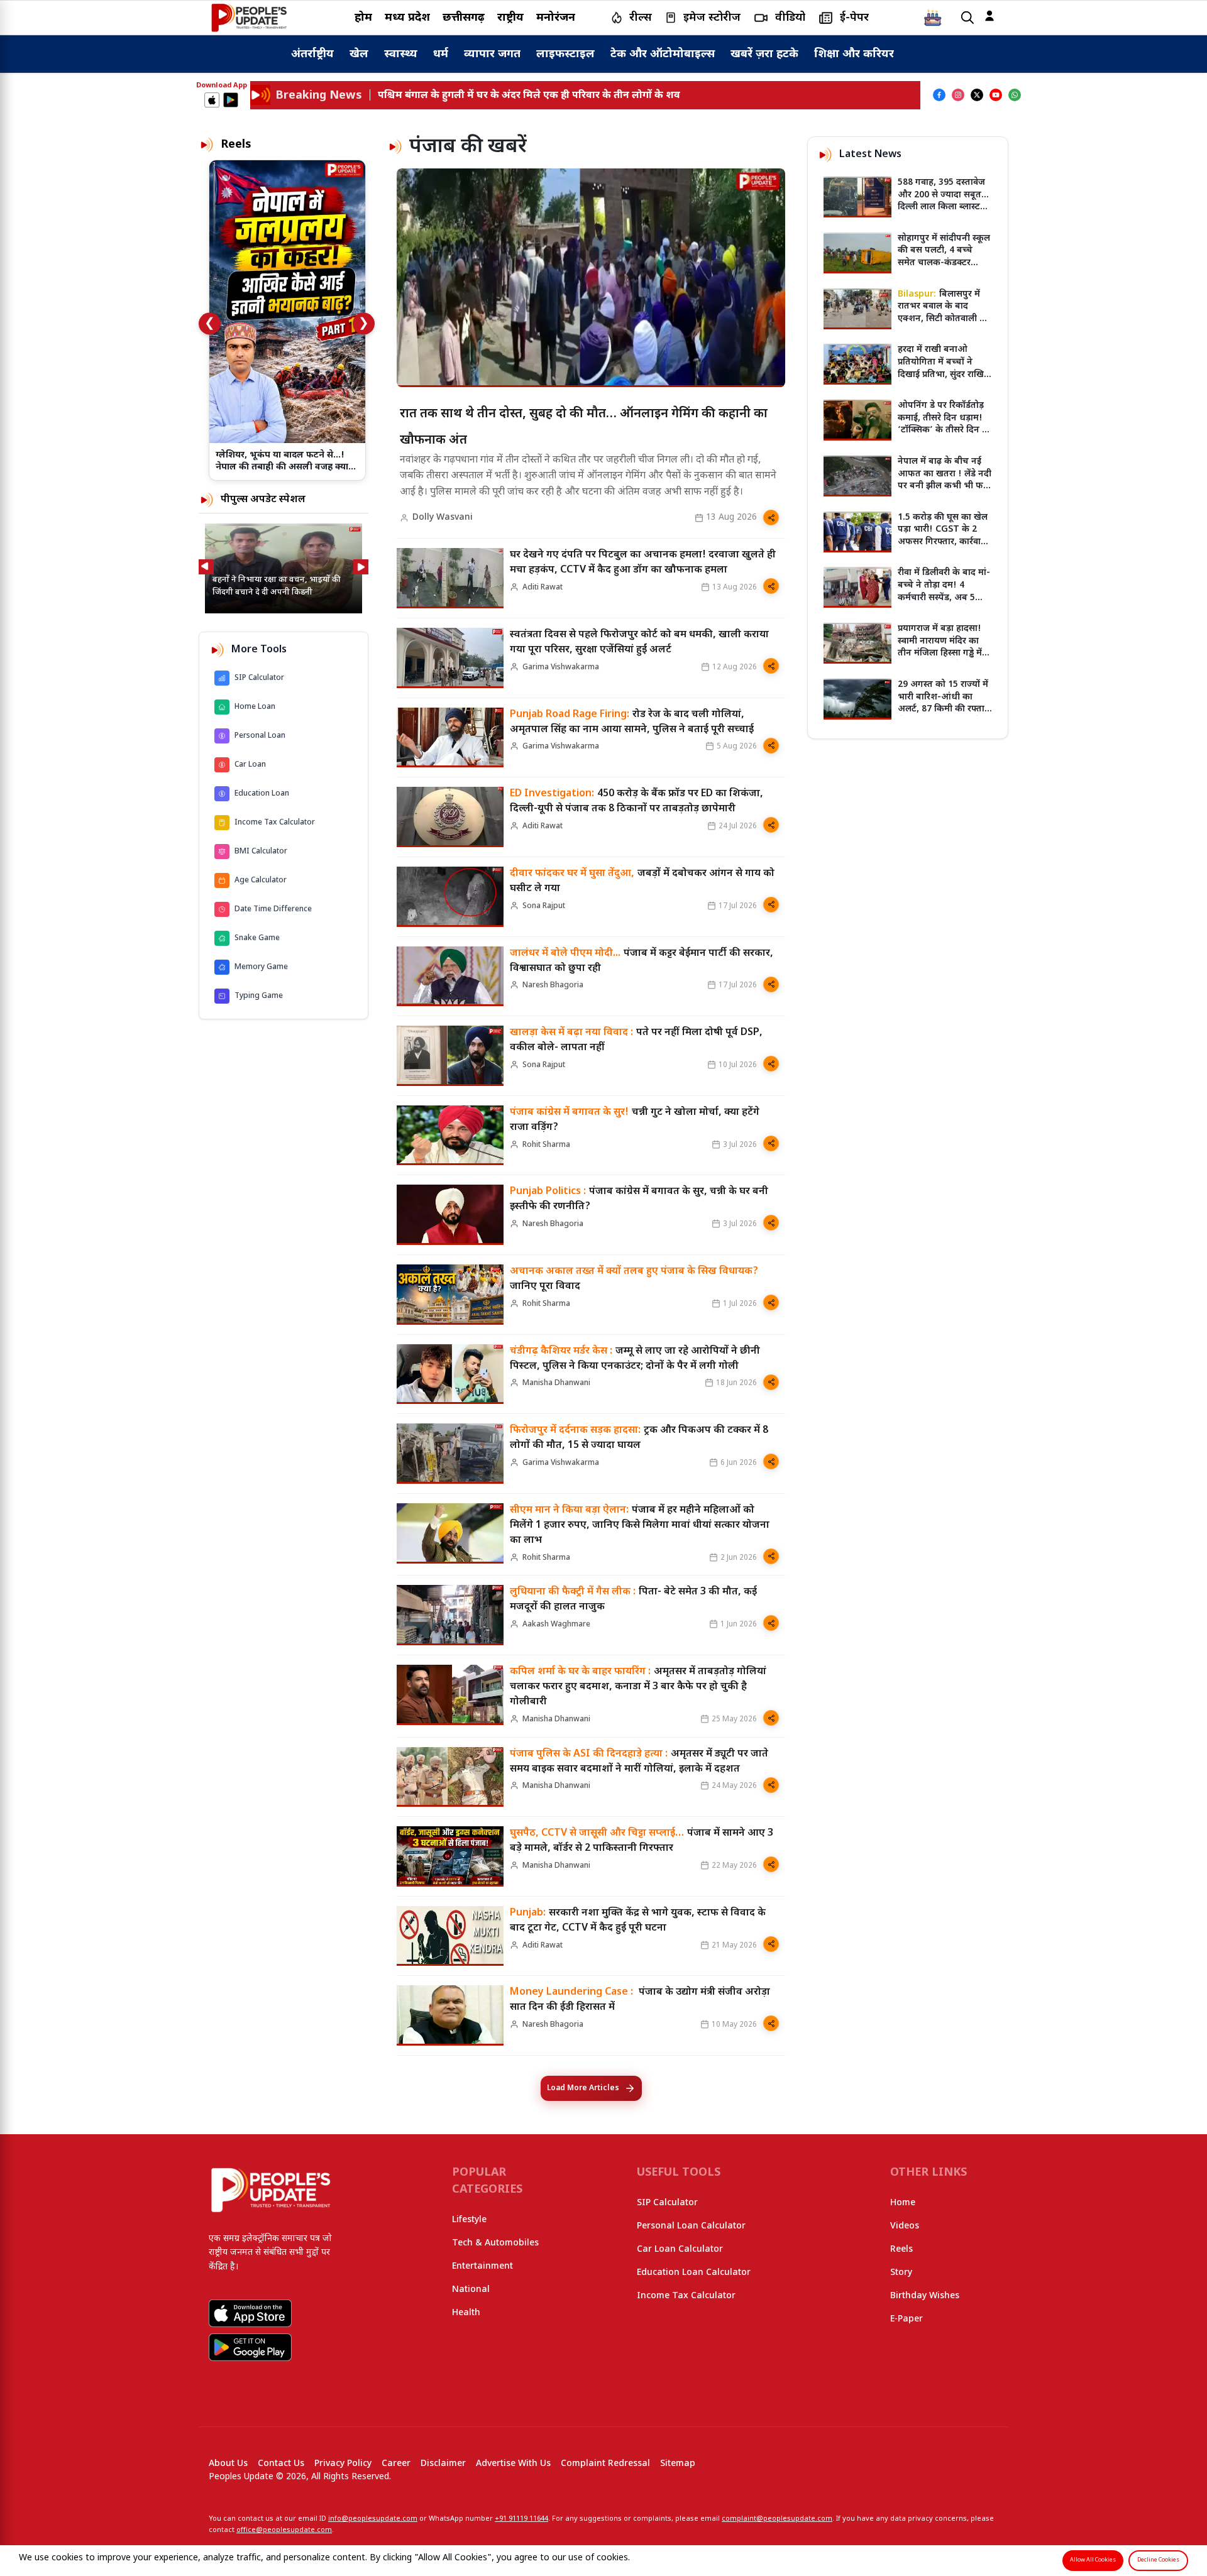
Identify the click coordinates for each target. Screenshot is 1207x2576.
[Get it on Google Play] (231, 100)
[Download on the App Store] (212, 100)
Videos (905, 2226)
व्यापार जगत (492, 54)
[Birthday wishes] (933, 18)
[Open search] (967, 18)
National (471, 2290)
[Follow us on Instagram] (958, 95)
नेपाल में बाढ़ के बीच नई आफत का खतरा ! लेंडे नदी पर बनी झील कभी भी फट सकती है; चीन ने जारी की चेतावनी (945, 486)
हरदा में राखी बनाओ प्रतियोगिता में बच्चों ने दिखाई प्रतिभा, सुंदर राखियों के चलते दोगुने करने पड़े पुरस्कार (945, 374)
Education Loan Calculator (694, 2273)
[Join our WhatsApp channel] (1015, 95)
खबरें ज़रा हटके (764, 54)
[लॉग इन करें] (989, 16)
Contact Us (281, 2464)
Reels (901, 2250)
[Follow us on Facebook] (939, 95)
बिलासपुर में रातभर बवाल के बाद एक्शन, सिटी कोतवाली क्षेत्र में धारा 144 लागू (945, 313)
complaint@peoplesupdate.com (777, 2519)
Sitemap (678, 2464)
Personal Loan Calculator (691, 2226)
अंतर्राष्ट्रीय (312, 54)
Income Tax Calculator (686, 2296)
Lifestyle (469, 2220)
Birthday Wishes (925, 2296)
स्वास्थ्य (401, 54)
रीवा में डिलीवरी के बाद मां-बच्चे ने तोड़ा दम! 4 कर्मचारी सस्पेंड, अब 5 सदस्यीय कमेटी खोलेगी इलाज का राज (944, 597)
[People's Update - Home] (249, 18)
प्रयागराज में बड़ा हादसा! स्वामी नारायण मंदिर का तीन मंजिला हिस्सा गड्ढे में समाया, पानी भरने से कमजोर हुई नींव (940, 653)
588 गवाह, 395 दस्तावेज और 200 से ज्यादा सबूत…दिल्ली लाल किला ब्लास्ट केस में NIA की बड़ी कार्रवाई (943, 207)
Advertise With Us (513, 2464)
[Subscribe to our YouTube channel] (996, 95)
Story (901, 2273)
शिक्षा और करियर (854, 54)
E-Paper (907, 2319)
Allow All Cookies (1093, 2560)
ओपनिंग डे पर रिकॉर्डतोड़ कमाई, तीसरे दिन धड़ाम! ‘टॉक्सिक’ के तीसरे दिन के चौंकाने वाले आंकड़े (944, 424)
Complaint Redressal (605, 2464)
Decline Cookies (1158, 2560)
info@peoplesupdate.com (373, 2519)
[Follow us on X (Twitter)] (977, 95)
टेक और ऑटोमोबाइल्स (663, 54)
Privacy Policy (343, 2464)
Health (466, 2313)
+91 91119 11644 (521, 2519)
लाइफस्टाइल (565, 54)
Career (396, 2464)
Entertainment (482, 2266)
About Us (228, 2464)
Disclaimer (443, 2464)
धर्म (441, 54)
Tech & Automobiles (495, 2243)
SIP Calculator (667, 2203)
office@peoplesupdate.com (284, 2530)
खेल (359, 54)
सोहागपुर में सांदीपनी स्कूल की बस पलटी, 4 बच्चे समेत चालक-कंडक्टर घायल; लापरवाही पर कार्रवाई (944, 263)
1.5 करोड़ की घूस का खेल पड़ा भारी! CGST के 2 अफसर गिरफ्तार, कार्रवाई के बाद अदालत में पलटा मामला (943, 542)
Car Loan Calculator (680, 2250)
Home (903, 2203)
